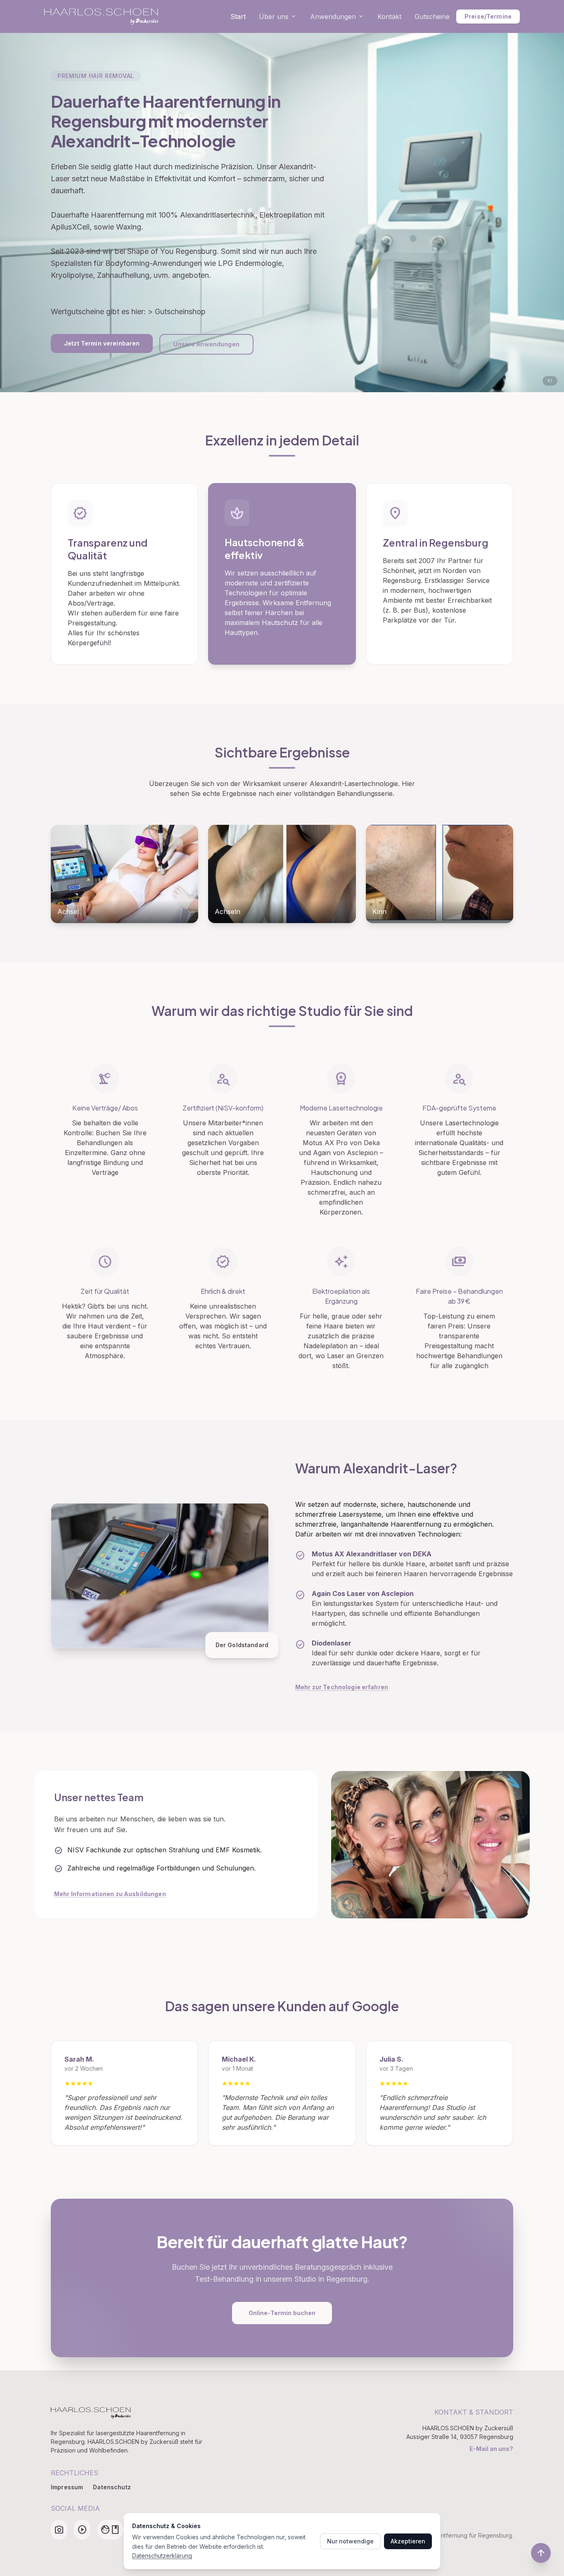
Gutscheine (432, 17)
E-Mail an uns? (491, 2449)
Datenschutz (112, 2487)
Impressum (67, 2487)
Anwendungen (337, 17)
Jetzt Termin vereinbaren (102, 343)
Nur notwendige (350, 2541)
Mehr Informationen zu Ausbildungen (110, 1894)
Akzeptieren (408, 2541)
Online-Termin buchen (282, 2313)
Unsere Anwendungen (206, 344)
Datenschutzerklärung (162, 2556)
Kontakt (389, 17)
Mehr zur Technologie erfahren (342, 1687)
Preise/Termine (488, 16)
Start (238, 17)
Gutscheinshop (180, 311)
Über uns (278, 17)
